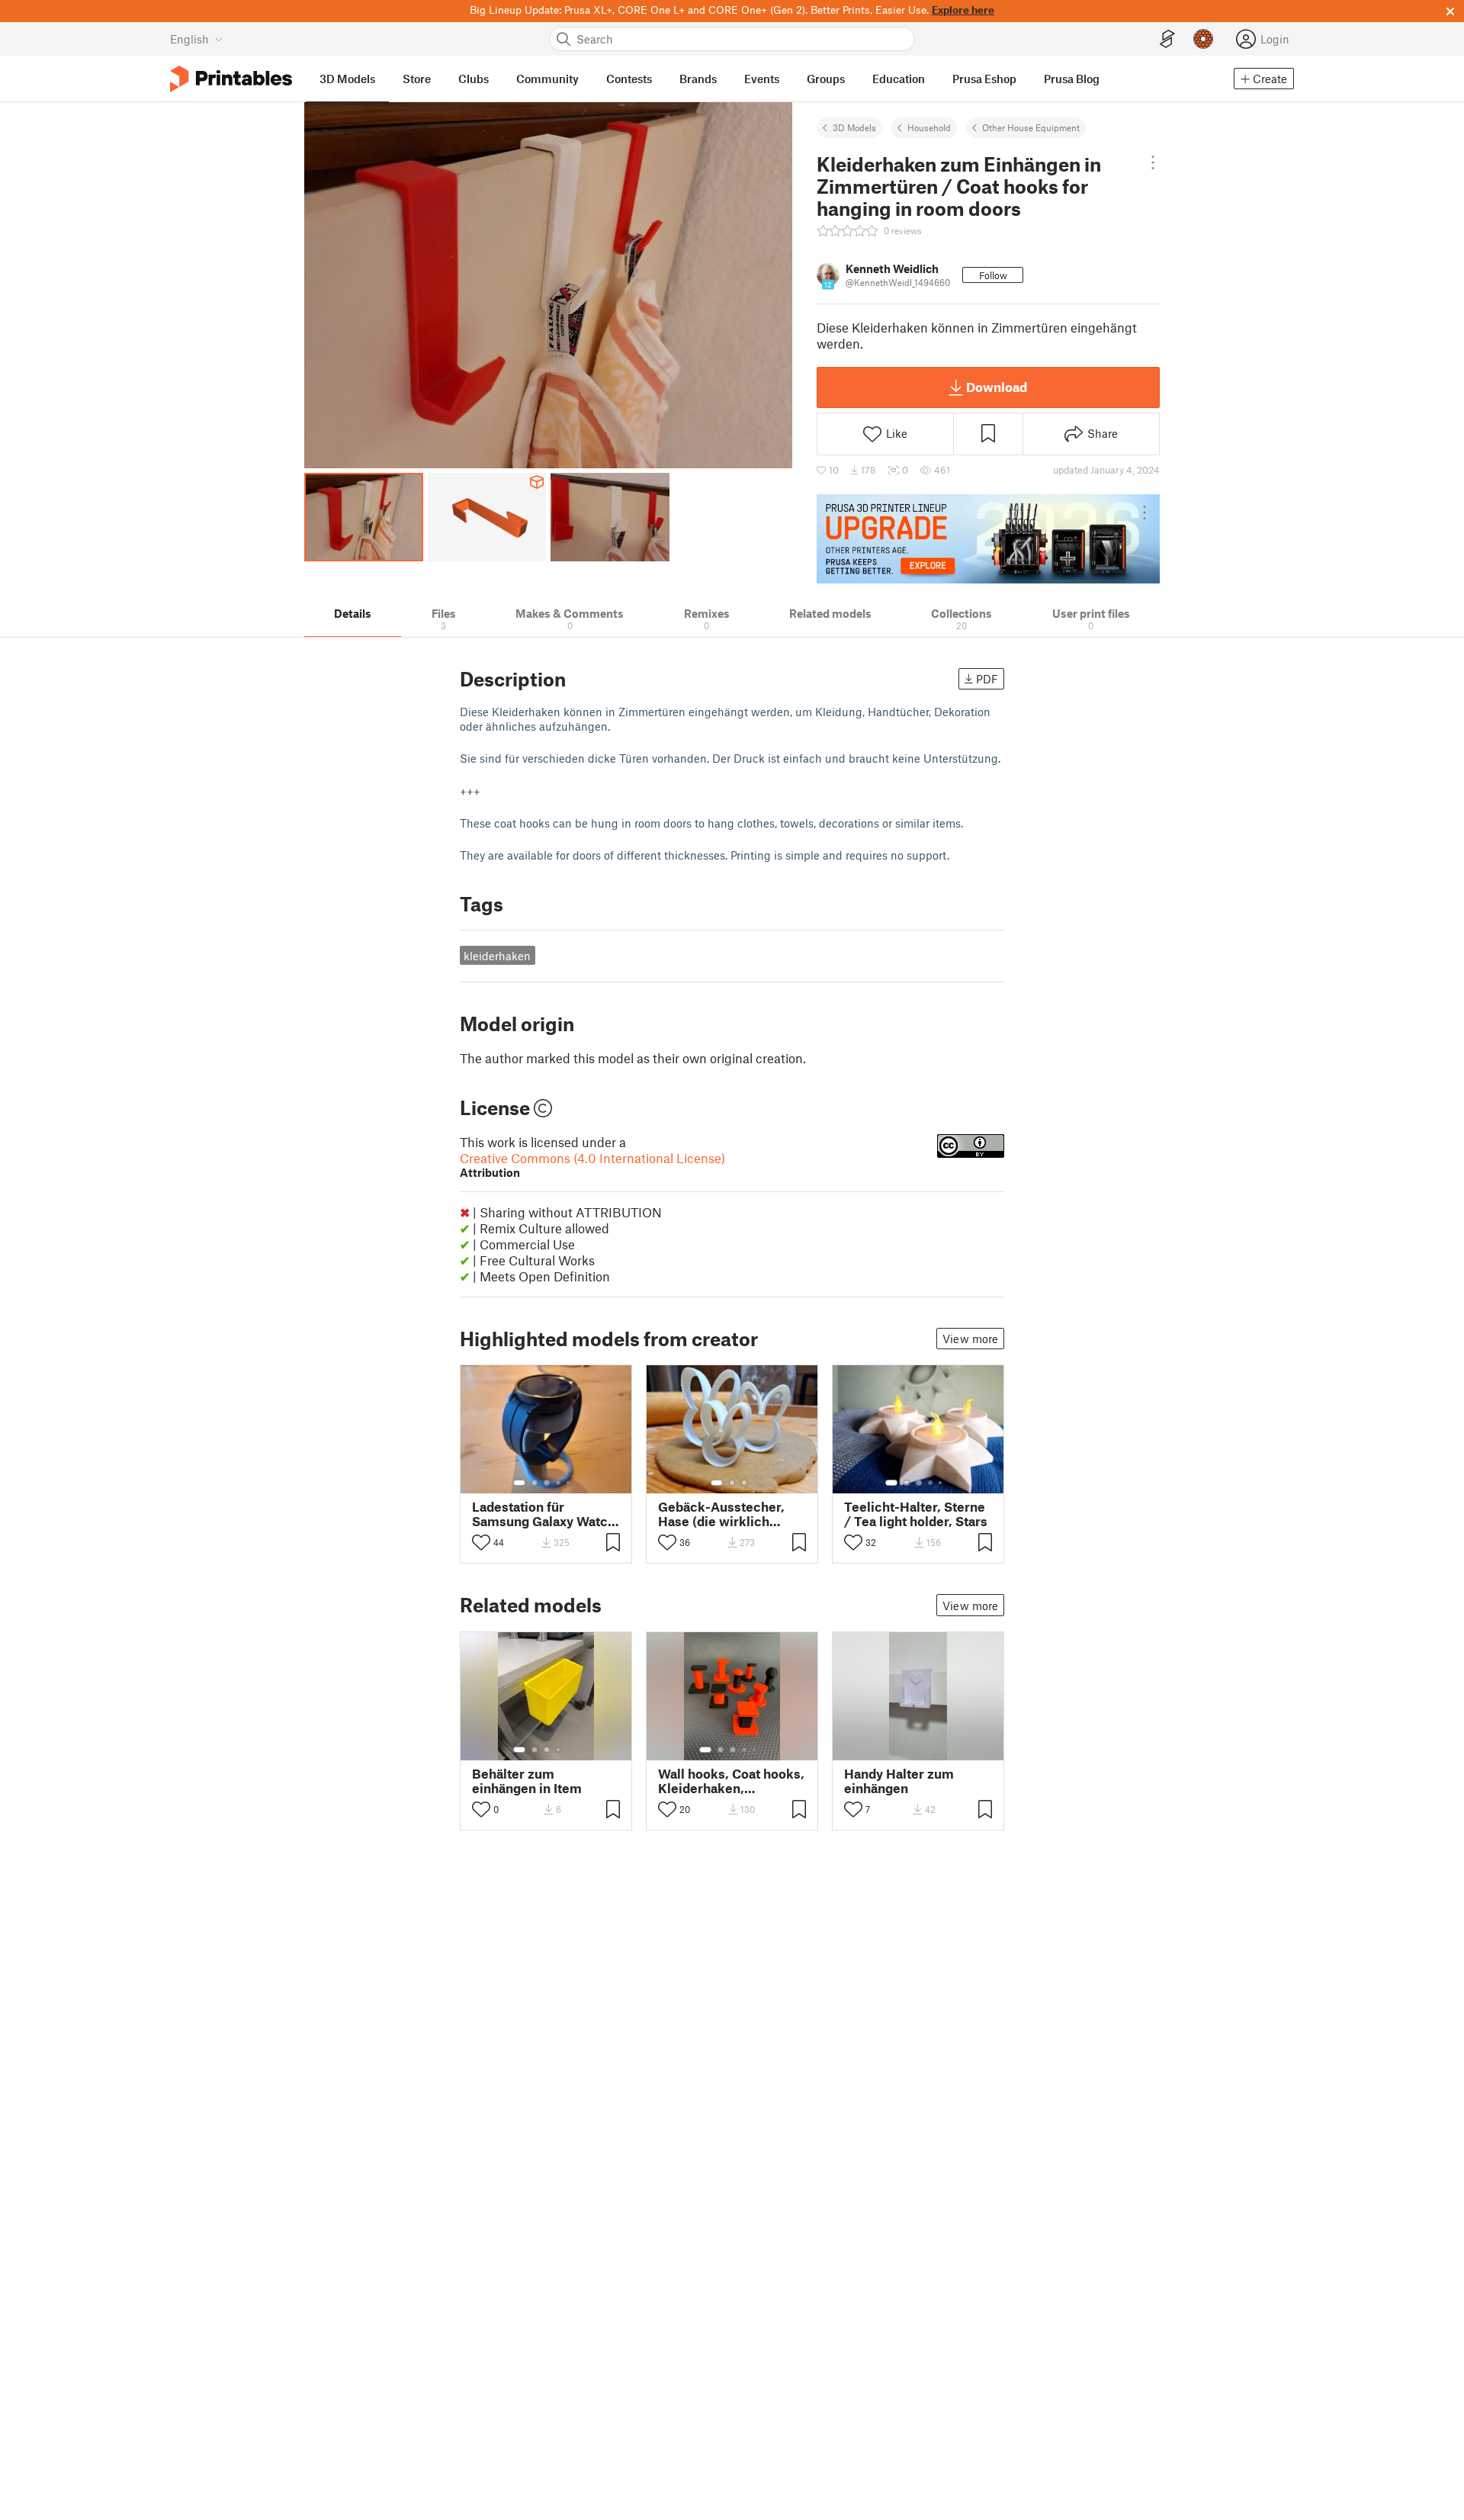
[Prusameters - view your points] (1203, 39)
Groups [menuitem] (826, 79)
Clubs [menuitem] (474, 79)
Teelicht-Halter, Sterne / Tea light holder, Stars (916, 1514)
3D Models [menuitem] (347, 79)
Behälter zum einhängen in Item (527, 1781)
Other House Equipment (1031, 127)
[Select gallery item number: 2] (535, 1483)
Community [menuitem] (547, 79)
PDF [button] (987, 679)
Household (929, 127)
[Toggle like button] (481, 1542)
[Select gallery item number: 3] (547, 1483)
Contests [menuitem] (629, 79)
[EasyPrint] (1167, 39)
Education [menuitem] (899, 79)
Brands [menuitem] (698, 79)
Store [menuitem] (417, 79)
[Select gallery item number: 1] (519, 1483)
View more (970, 1339)
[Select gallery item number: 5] (570, 1483)
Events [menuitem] (762, 79)
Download (997, 387)
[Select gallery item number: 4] (559, 1483)
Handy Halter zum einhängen (899, 1781)
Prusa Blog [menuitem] (1072, 79)
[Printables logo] (231, 79)
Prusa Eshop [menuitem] (984, 79)
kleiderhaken (497, 956)
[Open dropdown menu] (1153, 162)
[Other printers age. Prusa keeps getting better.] (988, 538)
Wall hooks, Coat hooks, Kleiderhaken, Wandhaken (731, 1781)
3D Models (854, 127)
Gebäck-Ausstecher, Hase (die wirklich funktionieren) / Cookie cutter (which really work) (730, 1514)
